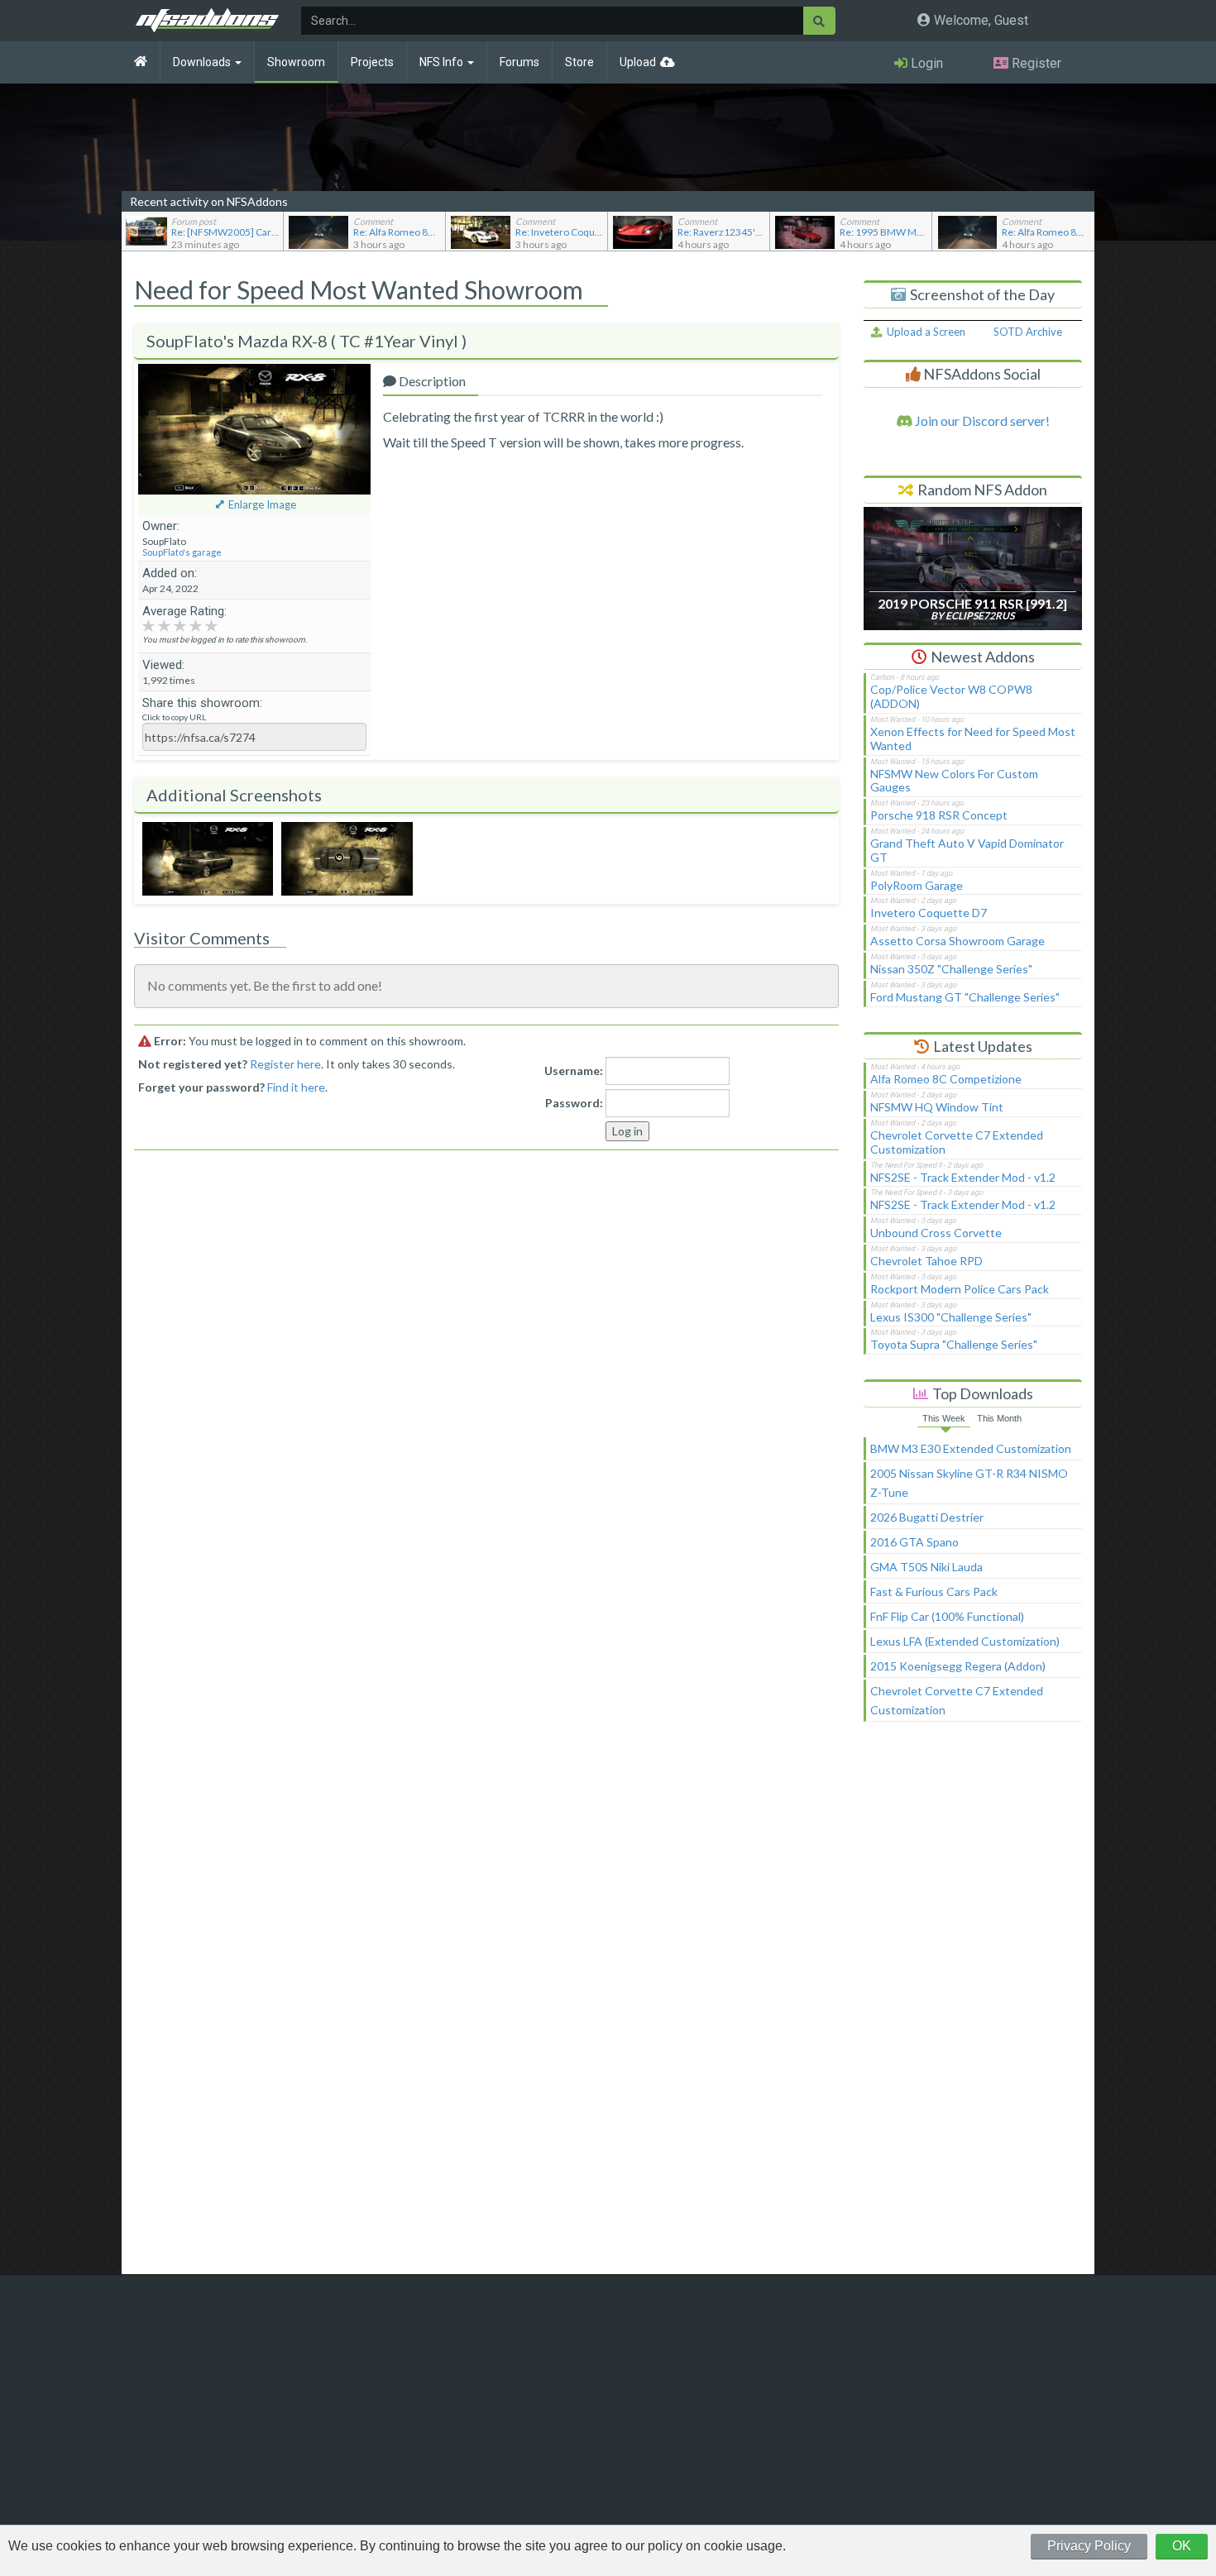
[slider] (180, 625)
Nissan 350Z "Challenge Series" (951, 969)
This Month (999, 1418)
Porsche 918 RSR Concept (939, 815)
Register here (285, 1064)
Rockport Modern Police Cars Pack (960, 1289)
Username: (574, 1071)
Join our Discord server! (981, 421)
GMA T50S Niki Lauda (926, 1567)
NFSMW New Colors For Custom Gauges (954, 781)
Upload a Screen (924, 332)
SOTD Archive (1028, 332)
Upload (638, 62)
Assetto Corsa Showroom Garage (957, 941)
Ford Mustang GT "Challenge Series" (965, 997)
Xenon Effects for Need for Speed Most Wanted (973, 738)
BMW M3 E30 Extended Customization (971, 1448)
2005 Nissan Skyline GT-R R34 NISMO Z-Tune (969, 1483)
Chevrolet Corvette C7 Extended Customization (957, 1142)
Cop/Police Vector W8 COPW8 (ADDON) (951, 696)
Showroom (296, 62)
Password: (574, 1103)
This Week (944, 1418)
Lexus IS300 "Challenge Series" (951, 1317)
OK (1182, 2546)
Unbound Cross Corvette (936, 1233)
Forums (519, 62)
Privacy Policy (1089, 2546)
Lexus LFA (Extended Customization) (965, 1641)
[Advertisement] (973, 2005)
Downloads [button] (203, 62)
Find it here (296, 1087)
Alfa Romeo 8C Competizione (946, 1079)
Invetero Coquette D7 (929, 913)
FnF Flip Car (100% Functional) (947, 1616)
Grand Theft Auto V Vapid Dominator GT (967, 850)
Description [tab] (431, 381)
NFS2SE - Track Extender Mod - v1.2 (963, 1177)
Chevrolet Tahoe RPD (926, 1261)
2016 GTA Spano (914, 1542)
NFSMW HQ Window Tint (937, 1107)
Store (579, 62)
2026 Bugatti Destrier (927, 1517)
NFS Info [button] (443, 62)
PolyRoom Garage (917, 885)
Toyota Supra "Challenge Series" (954, 1344)
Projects (372, 62)
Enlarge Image (262, 504)
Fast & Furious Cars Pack (934, 1591)
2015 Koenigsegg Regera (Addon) (958, 1666)
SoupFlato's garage (182, 552)
